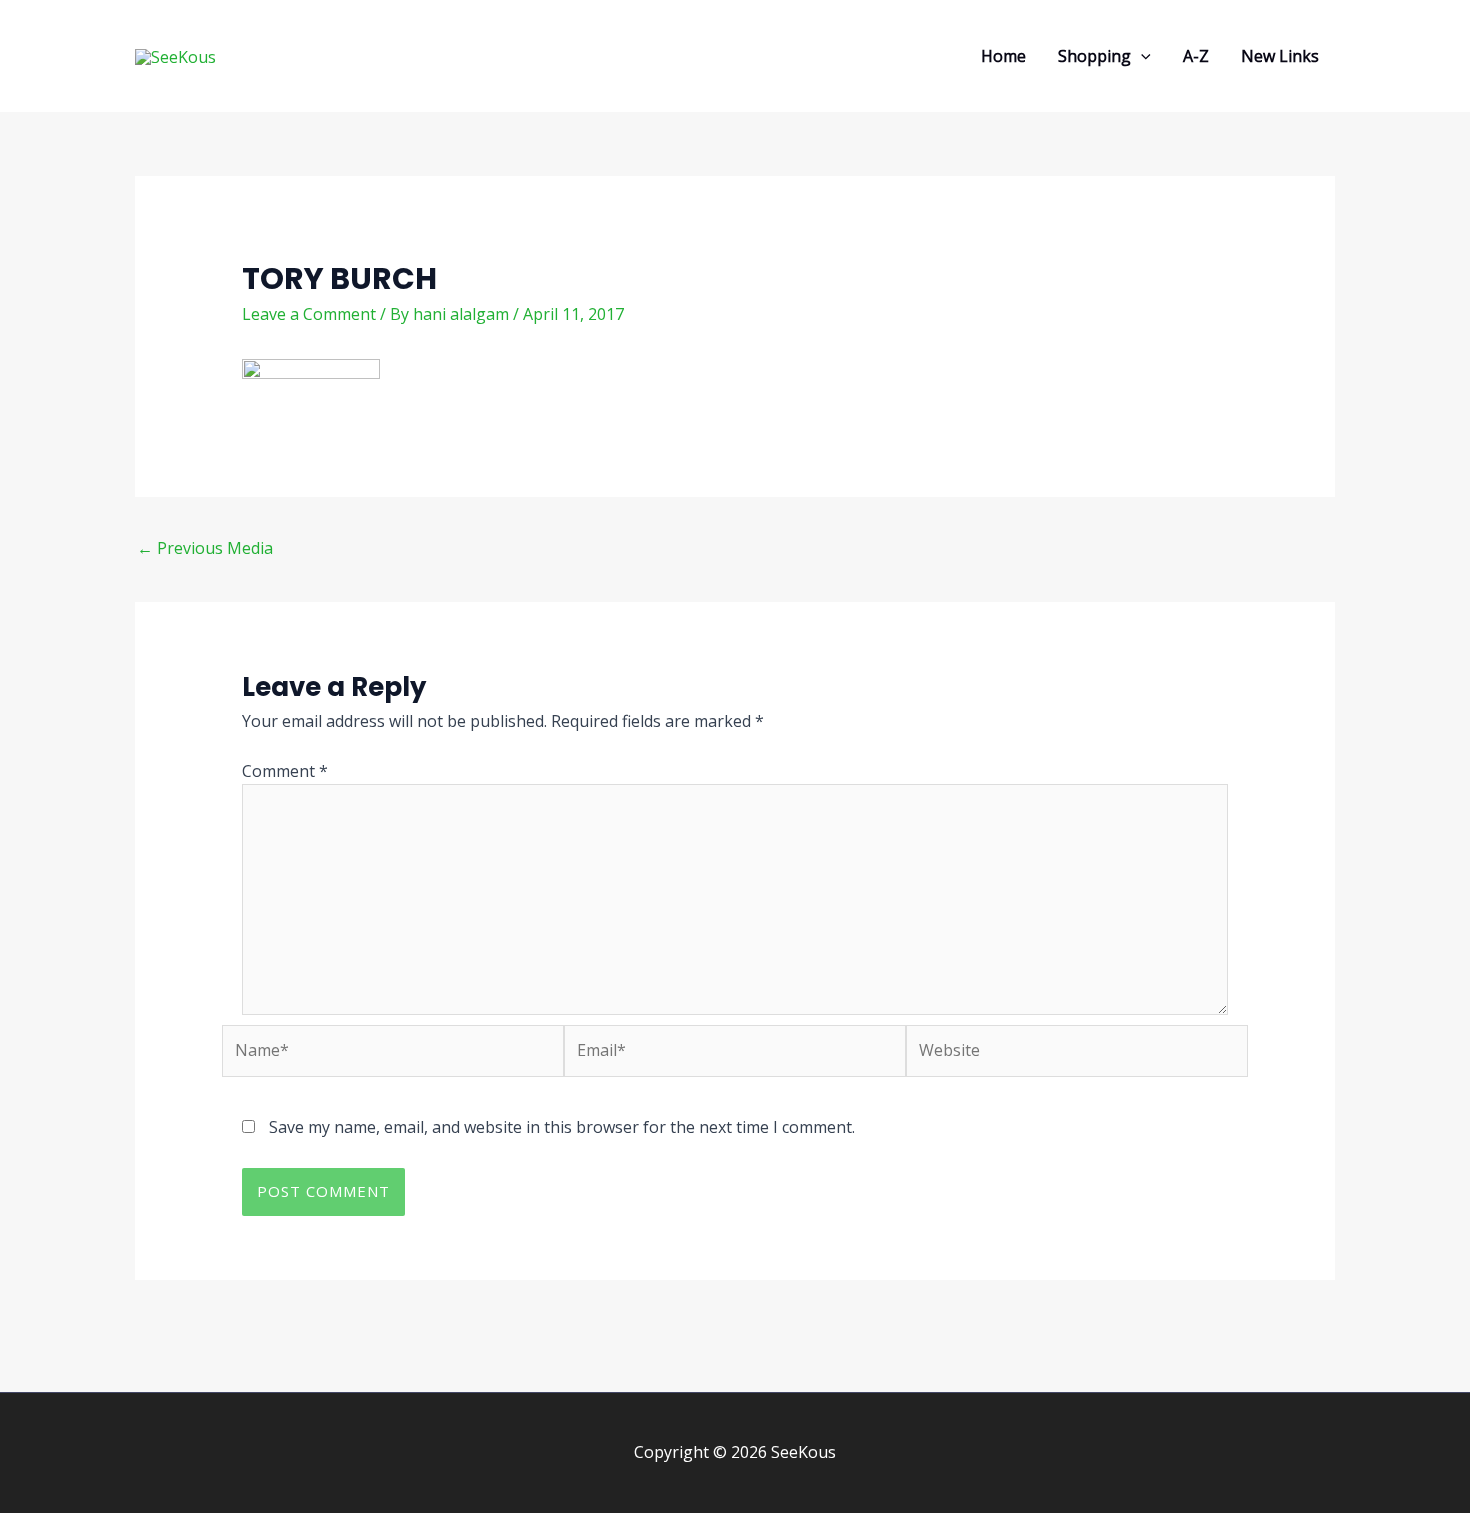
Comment (285, 771)
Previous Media (205, 548)
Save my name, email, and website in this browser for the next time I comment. (562, 1127)
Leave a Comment (309, 314)
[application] (1141, 56)
